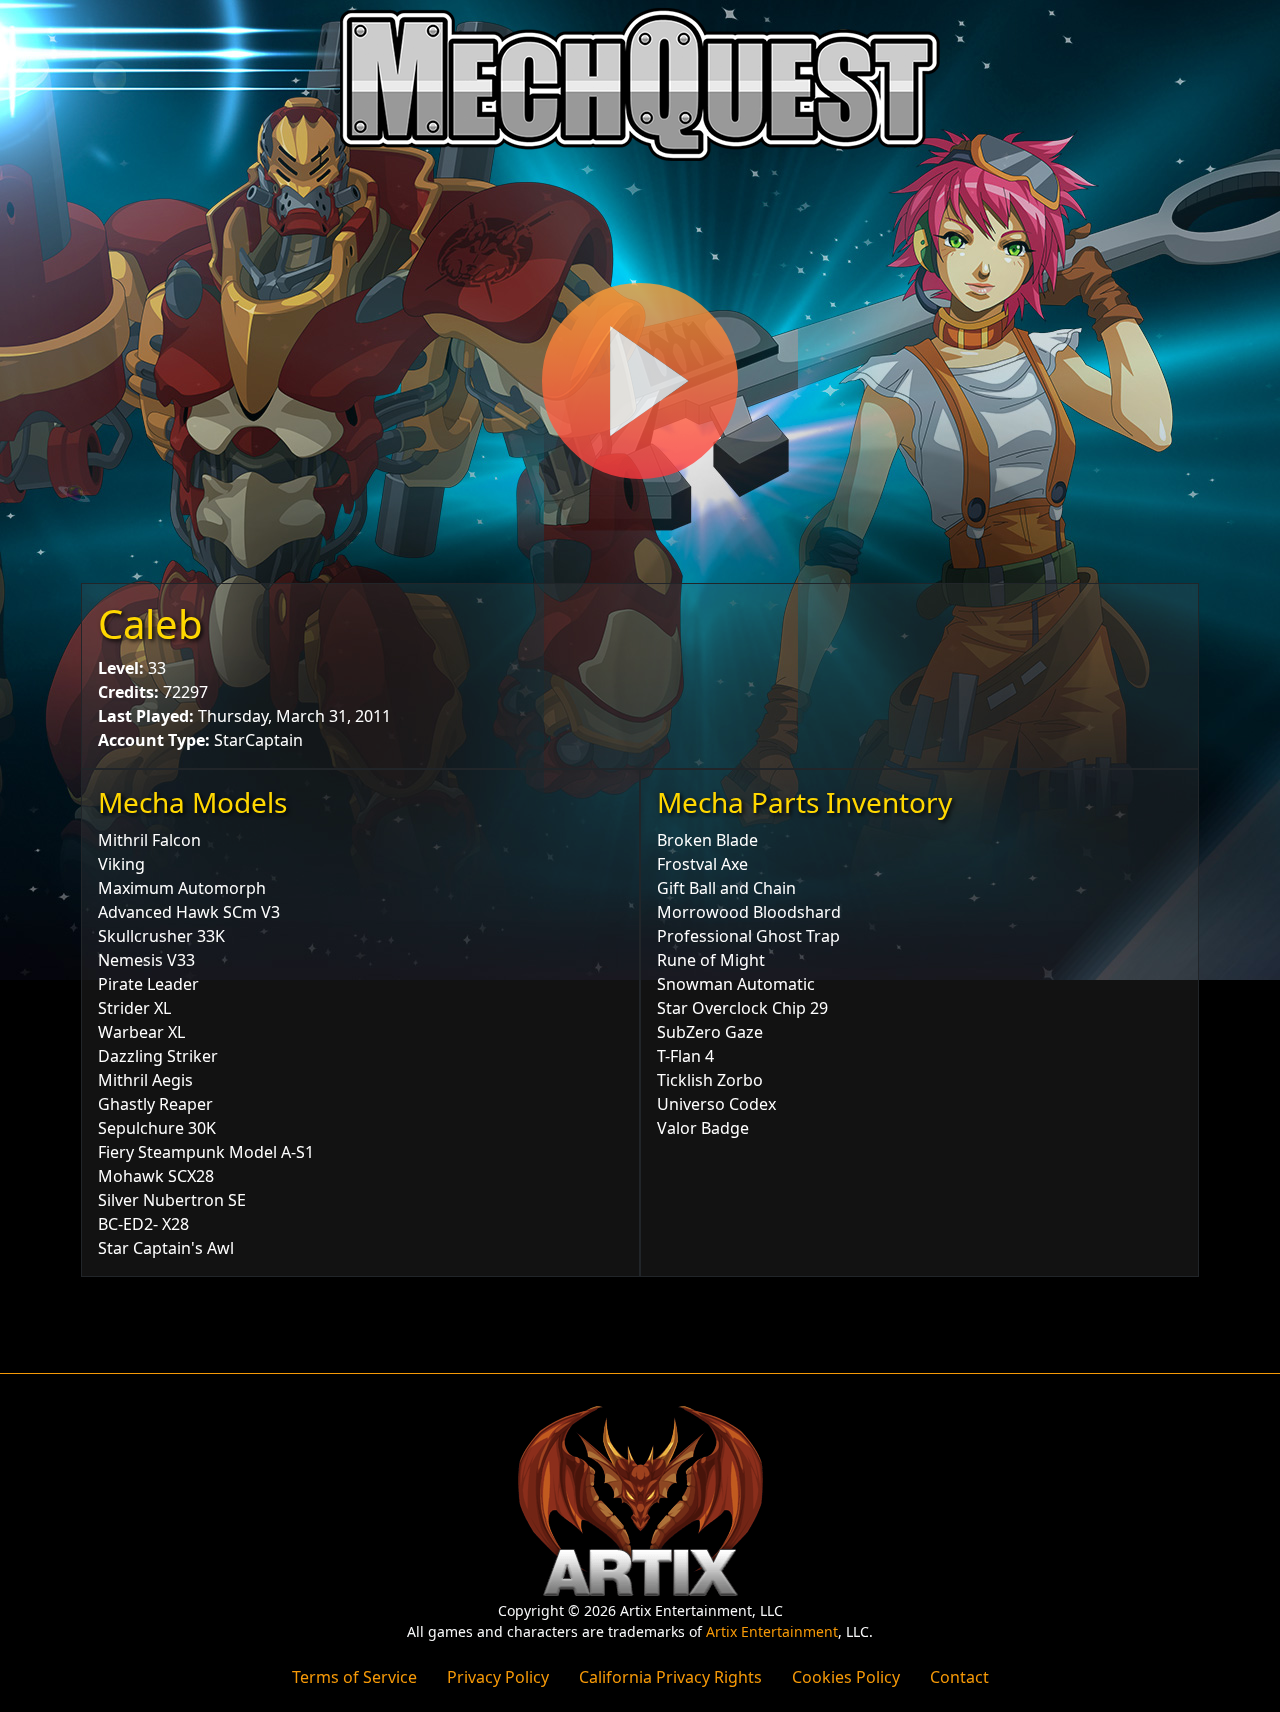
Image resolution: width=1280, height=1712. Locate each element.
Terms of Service (354, 1677)
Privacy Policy (498, 1677)
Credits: (128, 692)
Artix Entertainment (772, 1631)
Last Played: (146, 716)
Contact (959, 1677)
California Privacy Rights (670, 1677)
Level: (121, 668)
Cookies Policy (846, 1677)
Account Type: (154, 740)
